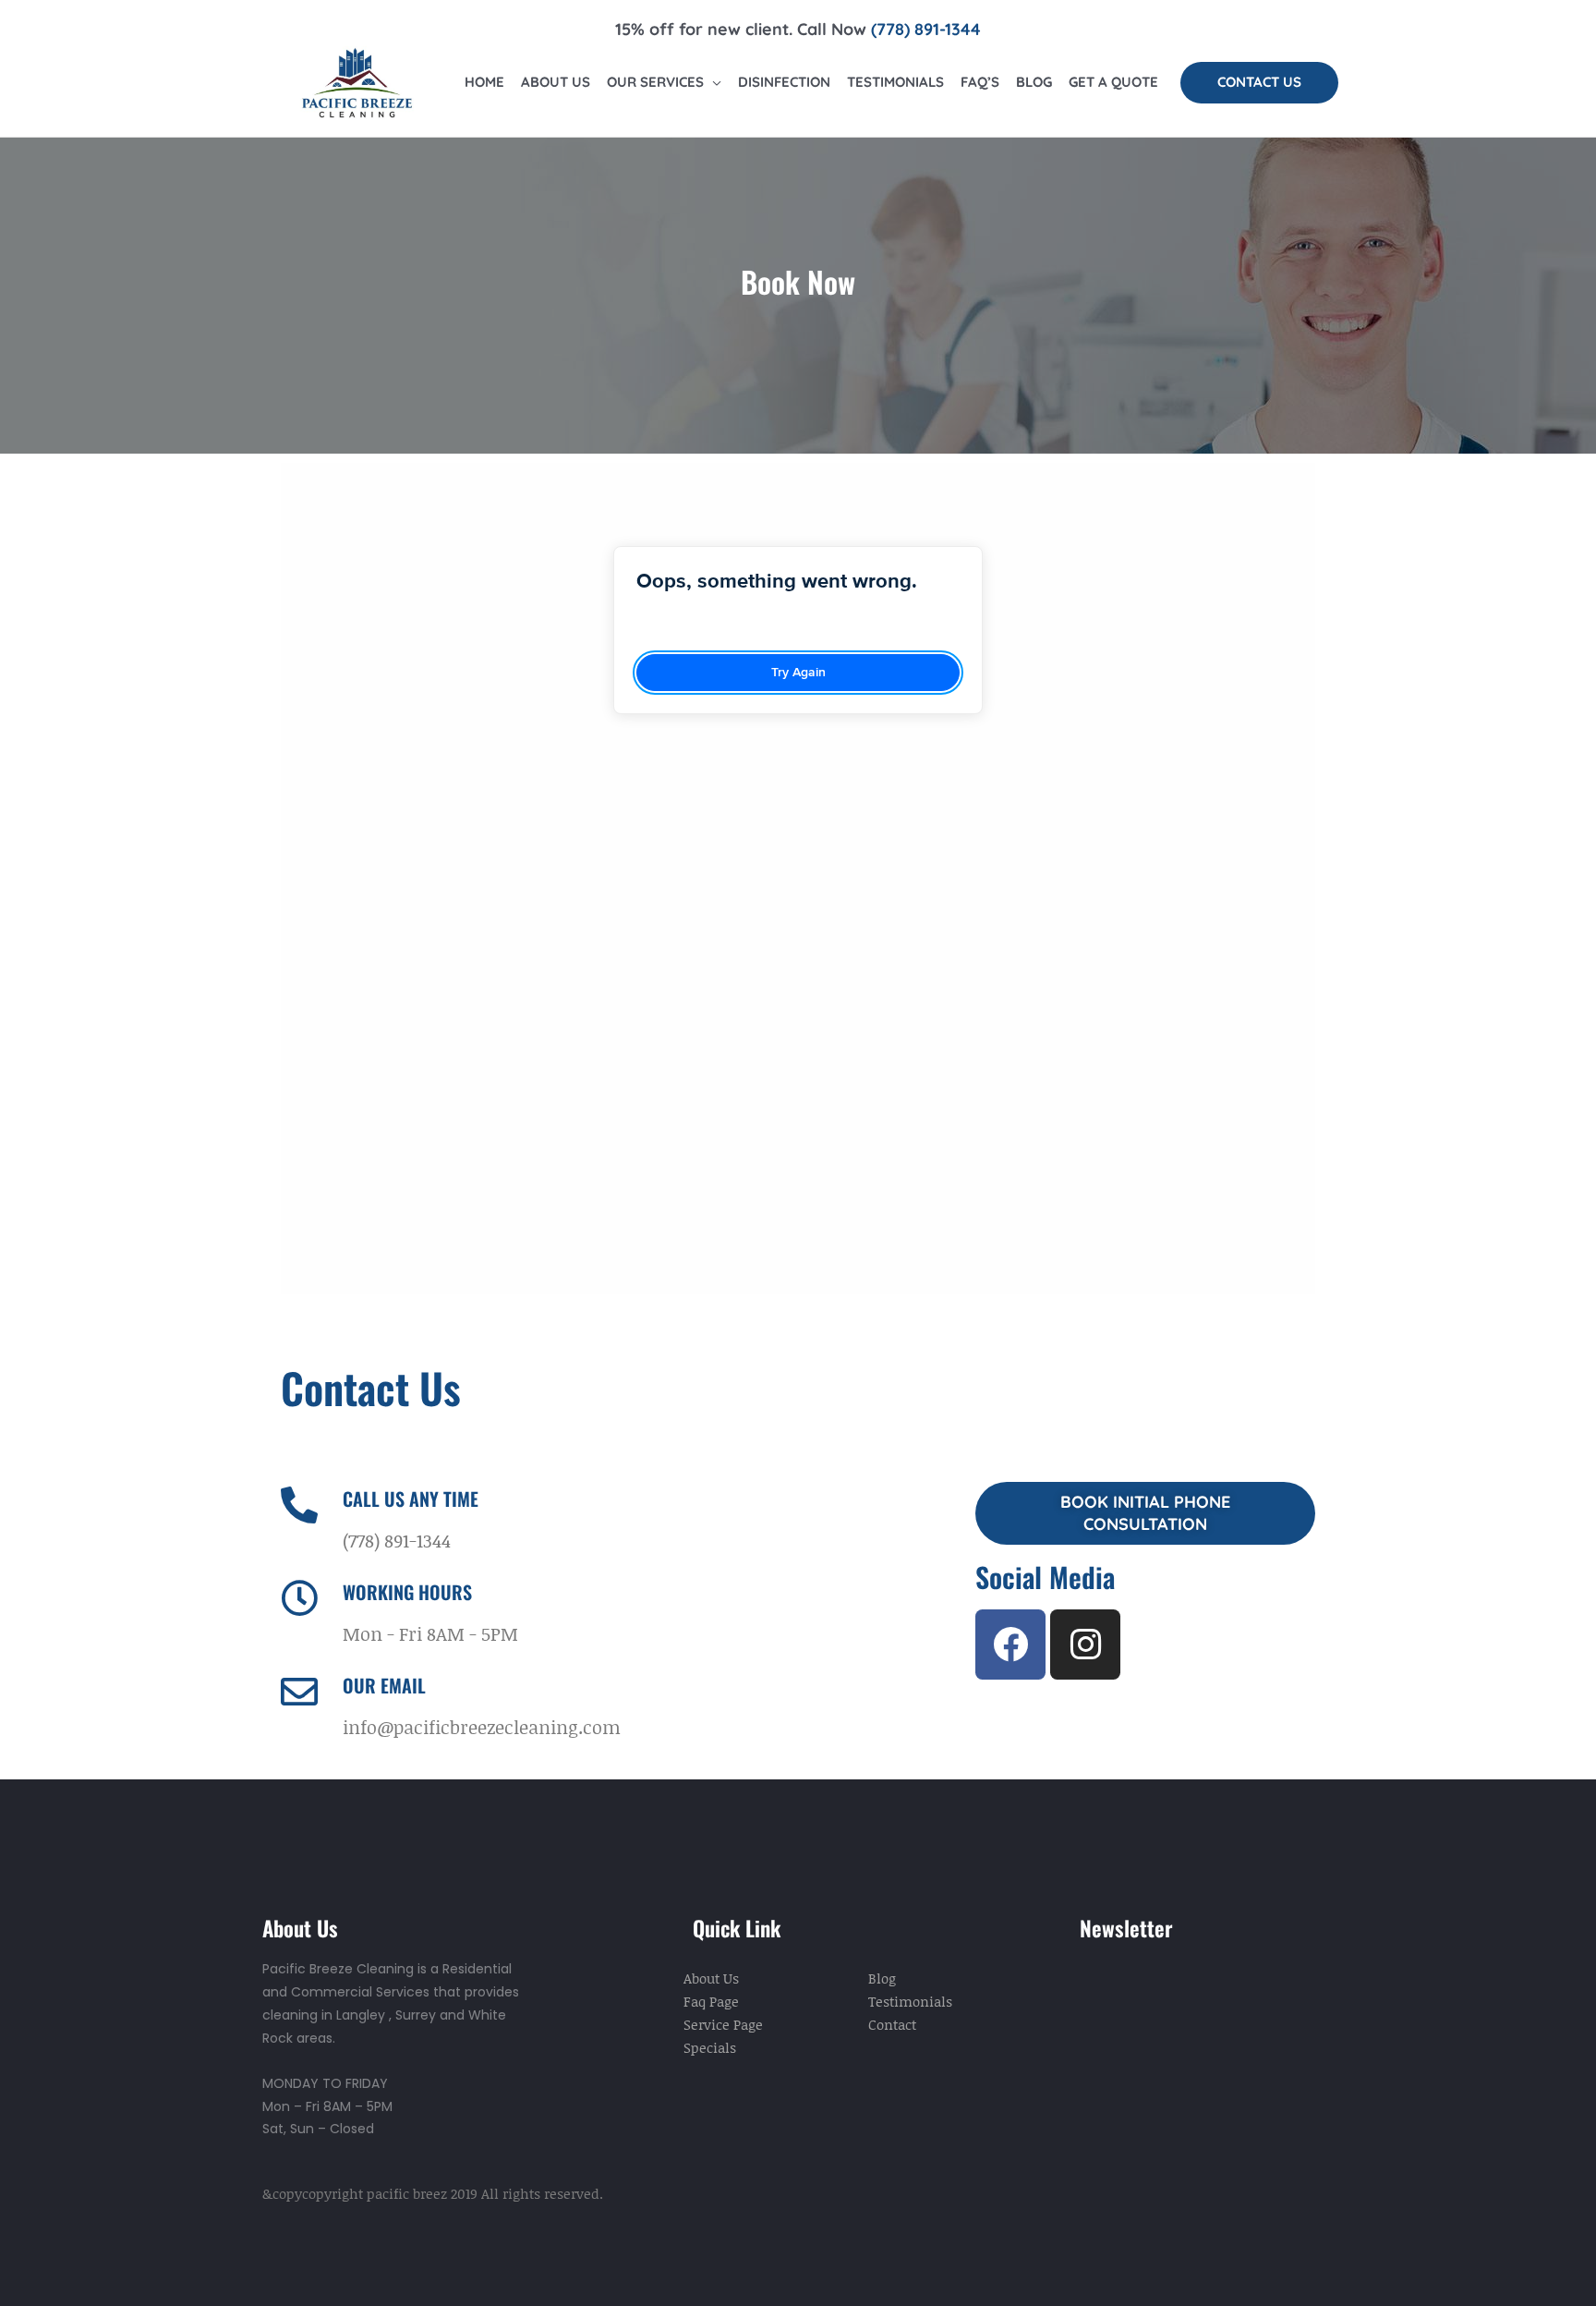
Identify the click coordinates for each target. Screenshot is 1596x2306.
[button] (1259, 83)
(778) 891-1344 (926, 29)
